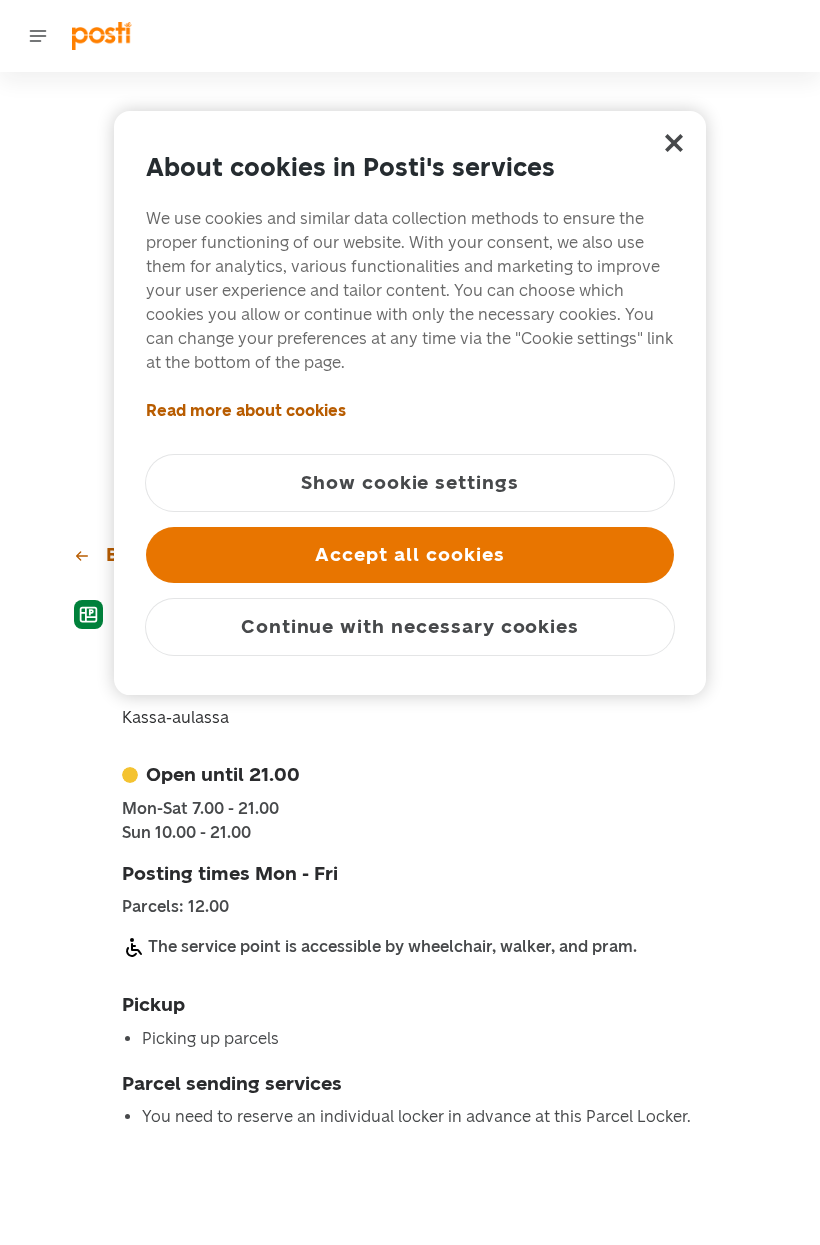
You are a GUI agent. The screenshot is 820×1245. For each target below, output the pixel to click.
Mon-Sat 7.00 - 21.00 (200, 809)
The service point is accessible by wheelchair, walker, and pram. (392, 946)
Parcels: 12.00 (175, 907)
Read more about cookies (246, 410)
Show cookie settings (410, 482)
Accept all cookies (409, 554)
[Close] (674, 143)
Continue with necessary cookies (410, 626)
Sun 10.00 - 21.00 (186, 833)
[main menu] (38, 36)
